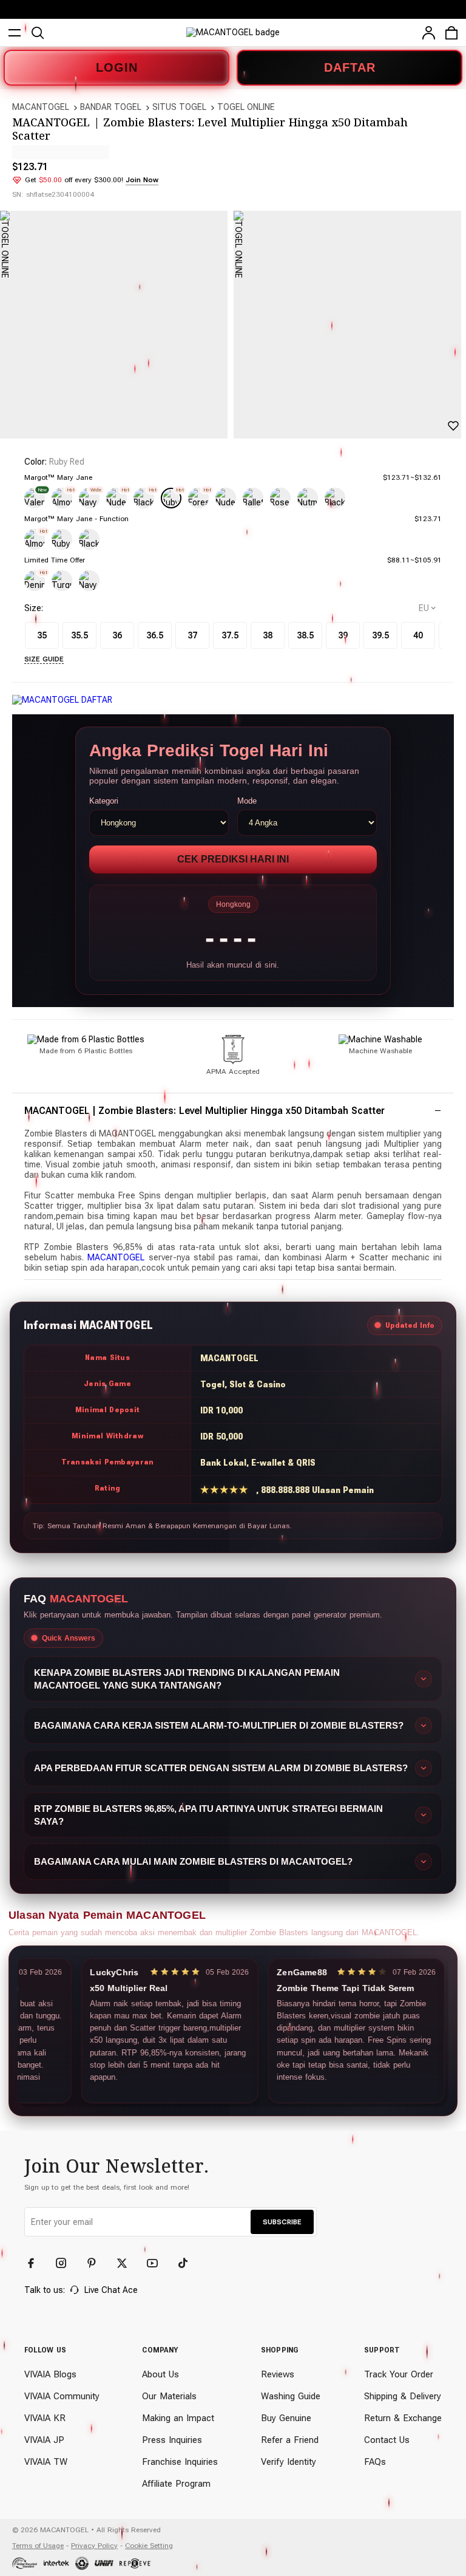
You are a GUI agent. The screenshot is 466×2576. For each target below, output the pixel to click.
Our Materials (169, 2396)
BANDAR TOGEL (111, 107)
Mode (247, 801)
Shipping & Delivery (403, 2396)
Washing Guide (291, 2396)
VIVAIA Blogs (50, 2374)
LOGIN (117, 67)
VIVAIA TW (46, 2462)
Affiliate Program (176, 2484)
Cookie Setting (149, 2546)
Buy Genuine (286, 2418)
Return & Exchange (403, 2418)
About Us (160, 2374)
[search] (38, 33)
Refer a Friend (290, 2440)
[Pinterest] (97, 2263)
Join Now (142, 180)
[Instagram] (67, 2263)
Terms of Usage (38, 2546)
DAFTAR (350, 67)
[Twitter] (127, 2263)
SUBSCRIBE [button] (282, 2222)
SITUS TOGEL (179, 107)
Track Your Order (399, 2374)
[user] (428, 33)
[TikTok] (188, 2263)
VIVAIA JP (44, 2440)
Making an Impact (178, 2418)
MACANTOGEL (41, 107)
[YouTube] (158, 2263)
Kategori (104, 801)
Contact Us (387, 2440)
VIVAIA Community (62, 2396)
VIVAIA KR (45, 2418)
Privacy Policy (94, 2546)
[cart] (451, 33)
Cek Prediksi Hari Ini (233, 859)
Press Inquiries (172, 2440)
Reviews (278, 2374)
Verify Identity (289, 2462)
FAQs (375, 2462)
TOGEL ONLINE (246, 107)
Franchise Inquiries (180, 2462)
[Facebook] (36, 2263)
